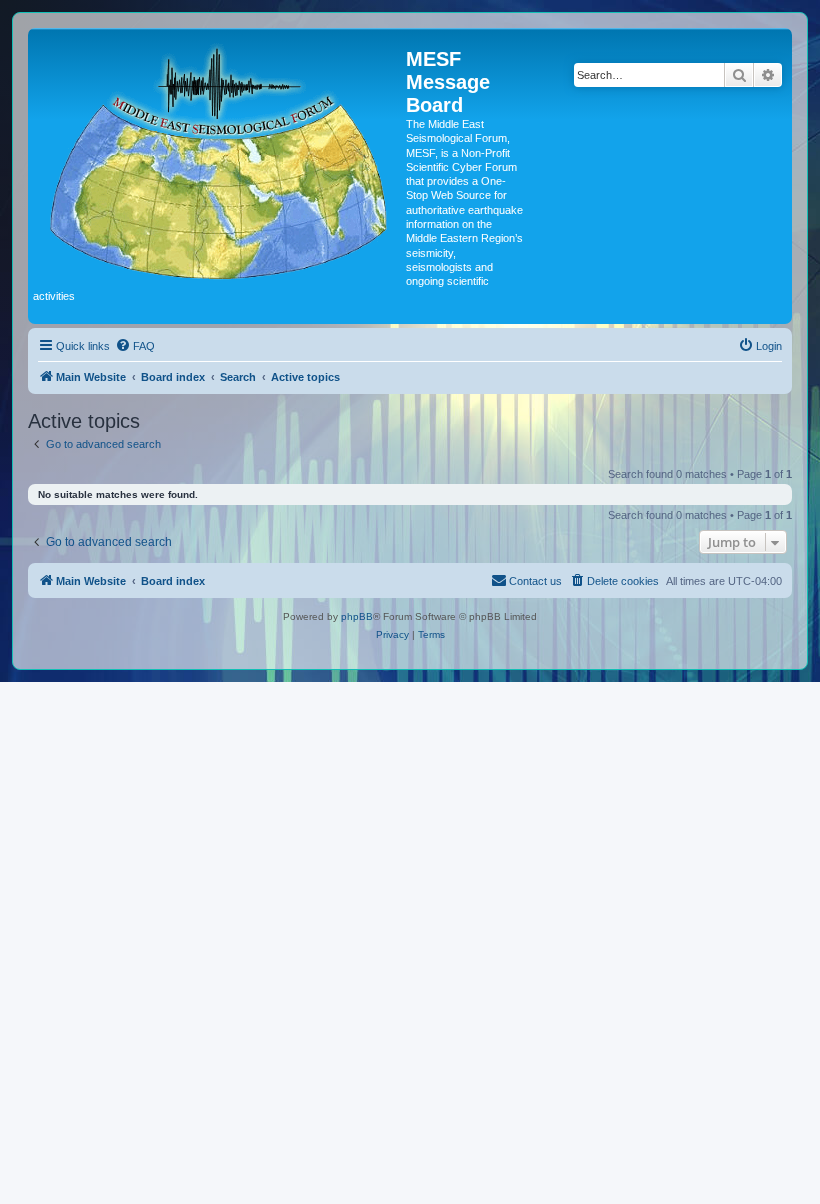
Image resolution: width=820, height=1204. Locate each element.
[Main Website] (219, 158)
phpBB (357, 616)
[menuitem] (135, 346)
